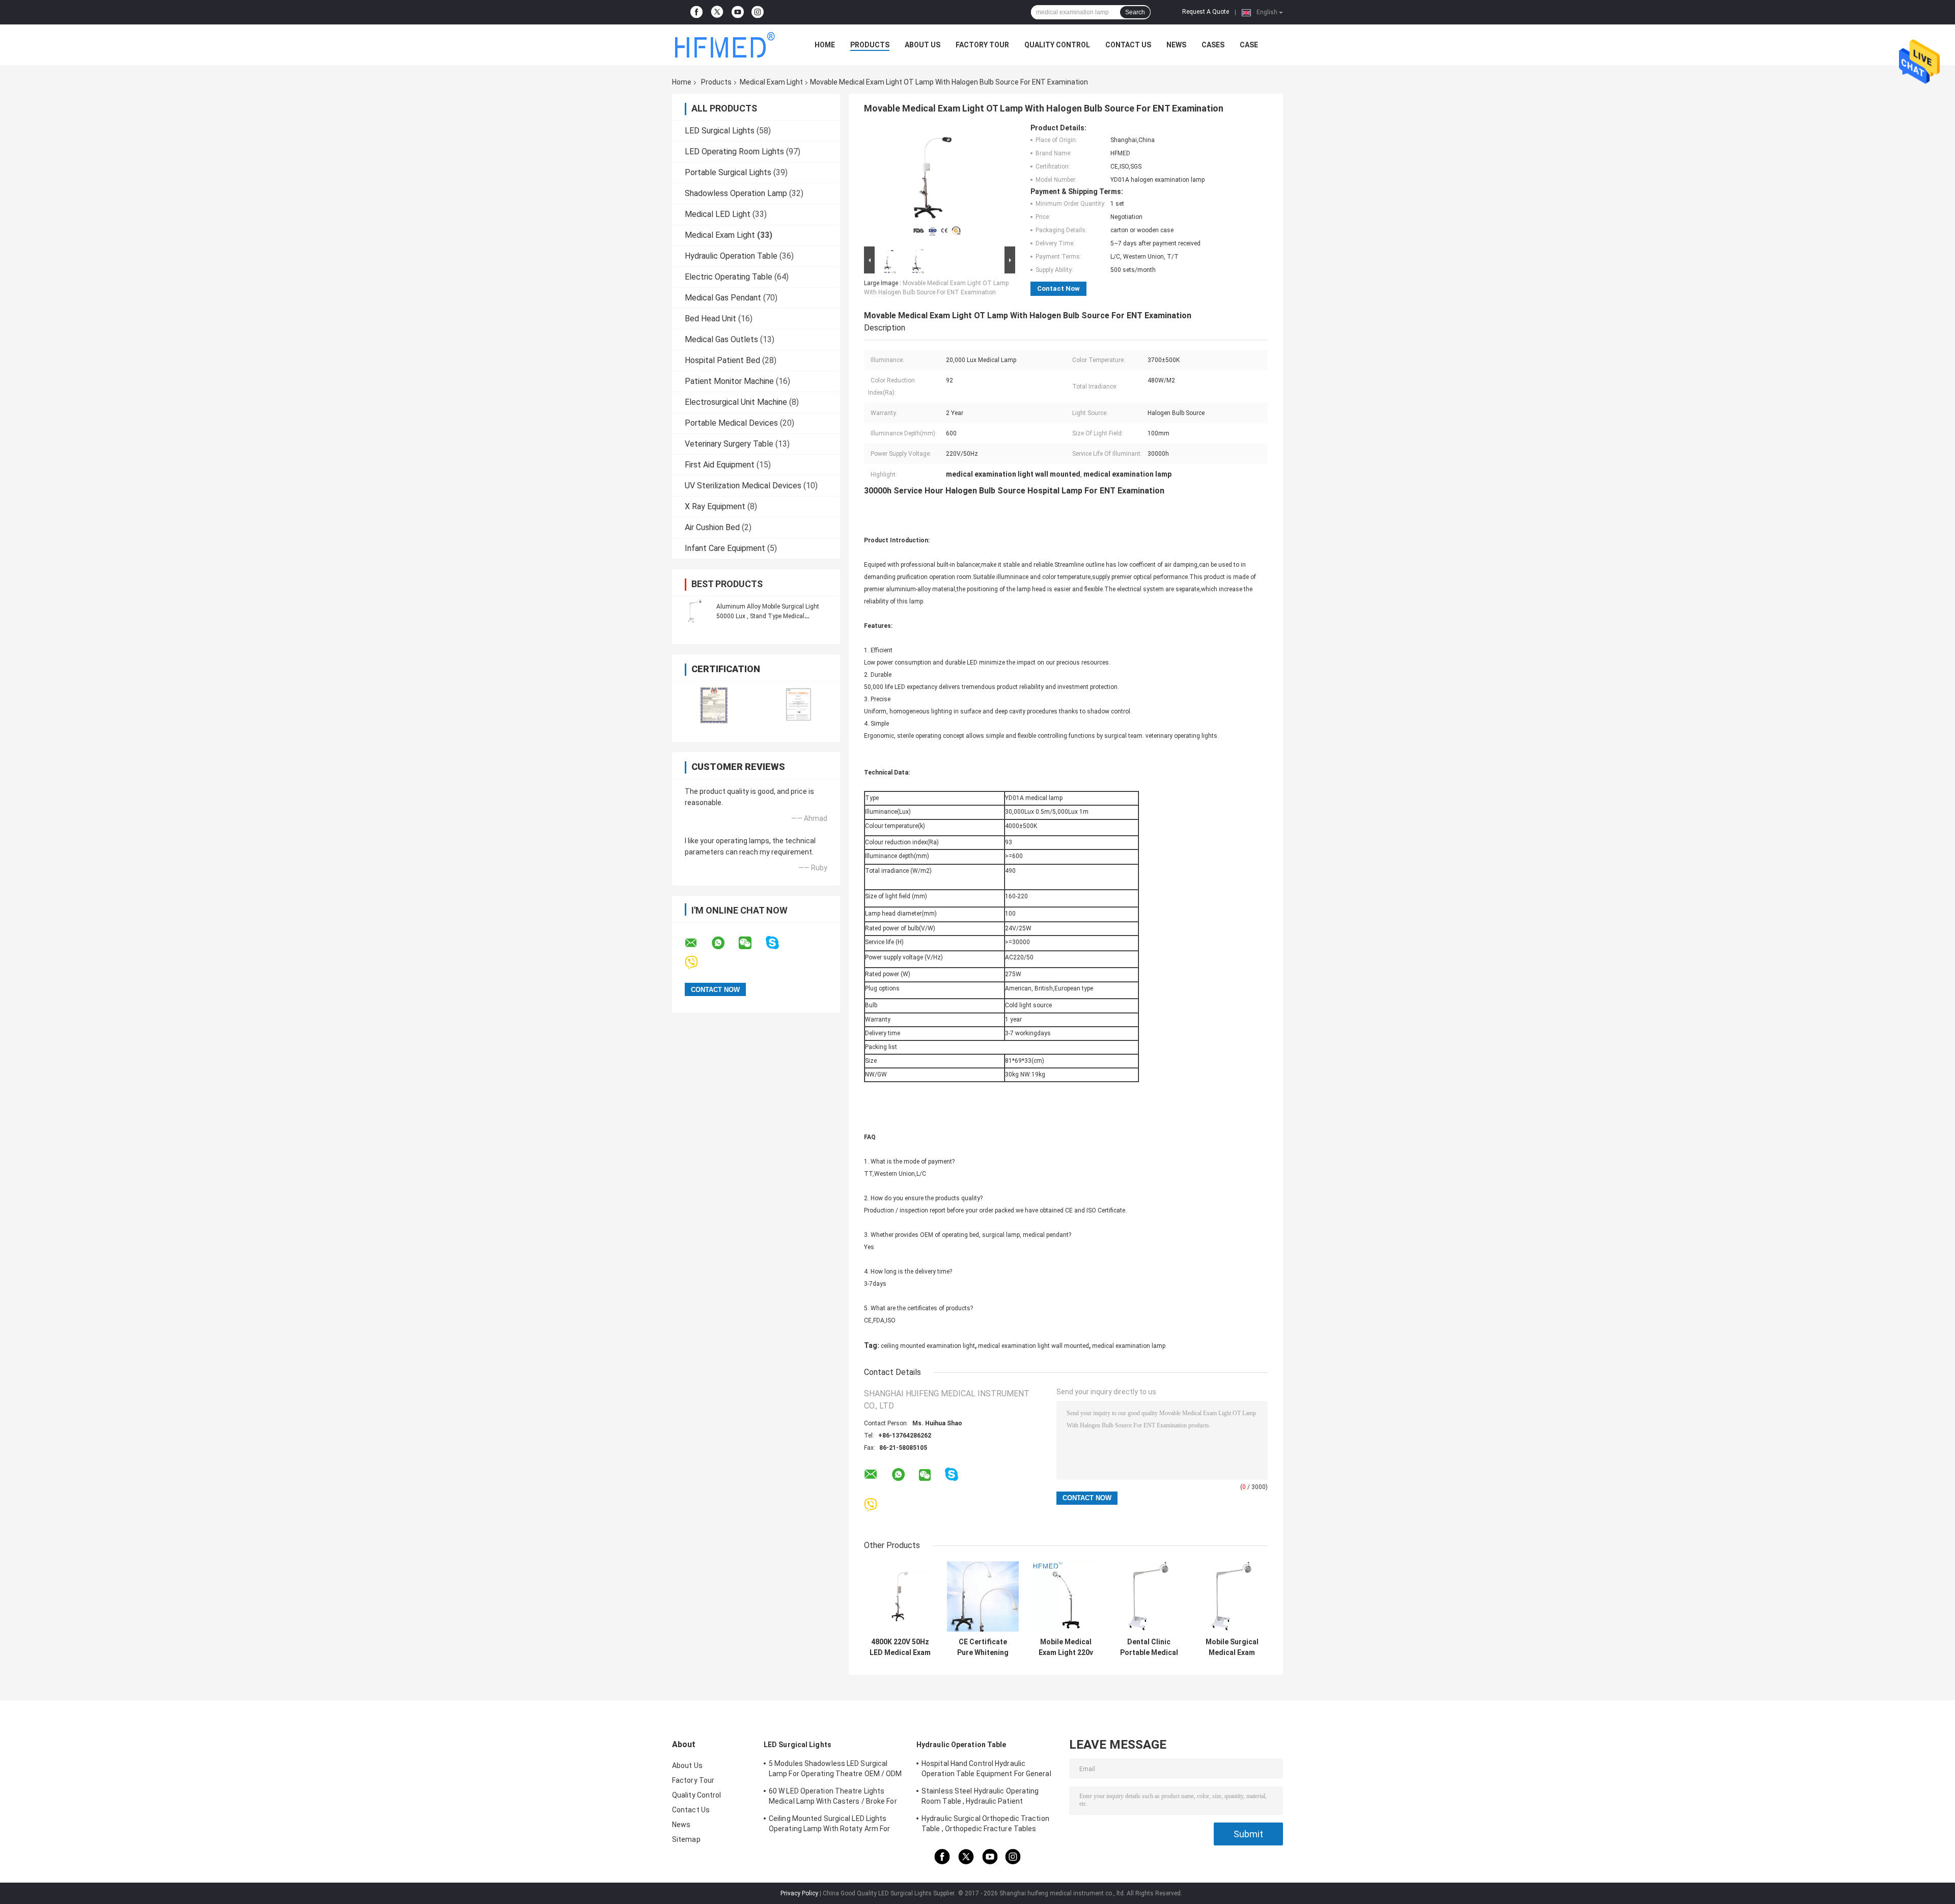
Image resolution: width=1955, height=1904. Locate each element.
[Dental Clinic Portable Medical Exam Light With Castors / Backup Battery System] (1149, 1597)
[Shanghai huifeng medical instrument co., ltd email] (697, 943)
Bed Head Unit (710, 319)
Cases (1213, 45)
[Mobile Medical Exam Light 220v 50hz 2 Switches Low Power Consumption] (1066, 1597)
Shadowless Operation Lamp (736, 193)
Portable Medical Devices (731, 423)
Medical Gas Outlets (721, 339)
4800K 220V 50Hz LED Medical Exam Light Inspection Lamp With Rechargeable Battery (900, 1647)
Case (1249, 45)
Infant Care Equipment (725, 548)
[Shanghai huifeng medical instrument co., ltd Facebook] (696, 12)
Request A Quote (1206, 12)
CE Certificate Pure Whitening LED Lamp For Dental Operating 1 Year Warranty (983, 1647)
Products (870, 45)
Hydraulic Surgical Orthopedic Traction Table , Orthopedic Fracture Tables (985, 1824)
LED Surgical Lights (720, 131)
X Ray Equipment (715, 506)
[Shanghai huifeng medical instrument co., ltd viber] (698, 963)
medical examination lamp (1129, 1346)
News (1176, 45)
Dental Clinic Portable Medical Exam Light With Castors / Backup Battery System (1149, 1647)
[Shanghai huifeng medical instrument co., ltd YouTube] (738, 12)
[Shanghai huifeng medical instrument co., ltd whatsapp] (724, 943)
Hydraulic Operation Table (731, 256)
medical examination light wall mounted (1034, 1346)
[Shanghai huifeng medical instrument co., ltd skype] (779, 943)
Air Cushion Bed (712, 527)
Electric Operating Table (729, 277)
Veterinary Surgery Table (729, 444)
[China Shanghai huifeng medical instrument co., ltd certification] (714, 705)
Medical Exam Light (771, 82)
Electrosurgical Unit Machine (736, 402)
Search (1135, 12)
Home (825, 45)
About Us (923, 45)
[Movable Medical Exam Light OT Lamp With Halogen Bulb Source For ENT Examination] (935, 184)
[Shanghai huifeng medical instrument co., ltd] (728, 45)
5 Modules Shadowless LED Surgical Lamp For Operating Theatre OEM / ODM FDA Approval (835, 1770)
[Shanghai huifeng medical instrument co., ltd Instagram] (758, 12)
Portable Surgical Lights (728, 172)
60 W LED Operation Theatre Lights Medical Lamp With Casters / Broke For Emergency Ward (833, 1798)
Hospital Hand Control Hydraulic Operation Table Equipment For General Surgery (986, 1770)
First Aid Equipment (720, 465)
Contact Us (1128, 45)
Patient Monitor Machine (729, 381)
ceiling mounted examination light (928, 1346)
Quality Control (1057, 45)
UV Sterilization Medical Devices (743, 486)
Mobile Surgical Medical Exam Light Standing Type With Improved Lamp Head (1232, 1647)
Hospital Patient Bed (722, 360)
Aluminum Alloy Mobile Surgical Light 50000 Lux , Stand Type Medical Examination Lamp (768, 616)
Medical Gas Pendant (723, 298)
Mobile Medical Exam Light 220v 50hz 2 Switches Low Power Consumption (1066, 1647)
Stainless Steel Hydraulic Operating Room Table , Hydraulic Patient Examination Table (980, 1798)
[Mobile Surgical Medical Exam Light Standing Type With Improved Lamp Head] (1232, 1597)
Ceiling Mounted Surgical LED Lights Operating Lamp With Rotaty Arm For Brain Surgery (829, 1825)
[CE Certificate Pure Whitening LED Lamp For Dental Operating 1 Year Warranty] (983, 1597)
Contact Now (1058, 288)
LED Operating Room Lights (734, 151)
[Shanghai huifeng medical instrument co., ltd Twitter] (717, 12)
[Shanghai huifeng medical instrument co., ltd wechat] (751, 943)
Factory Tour (982, 45)
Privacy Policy (799, 1893)
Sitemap (686, 1839)
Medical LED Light (718, 214)
